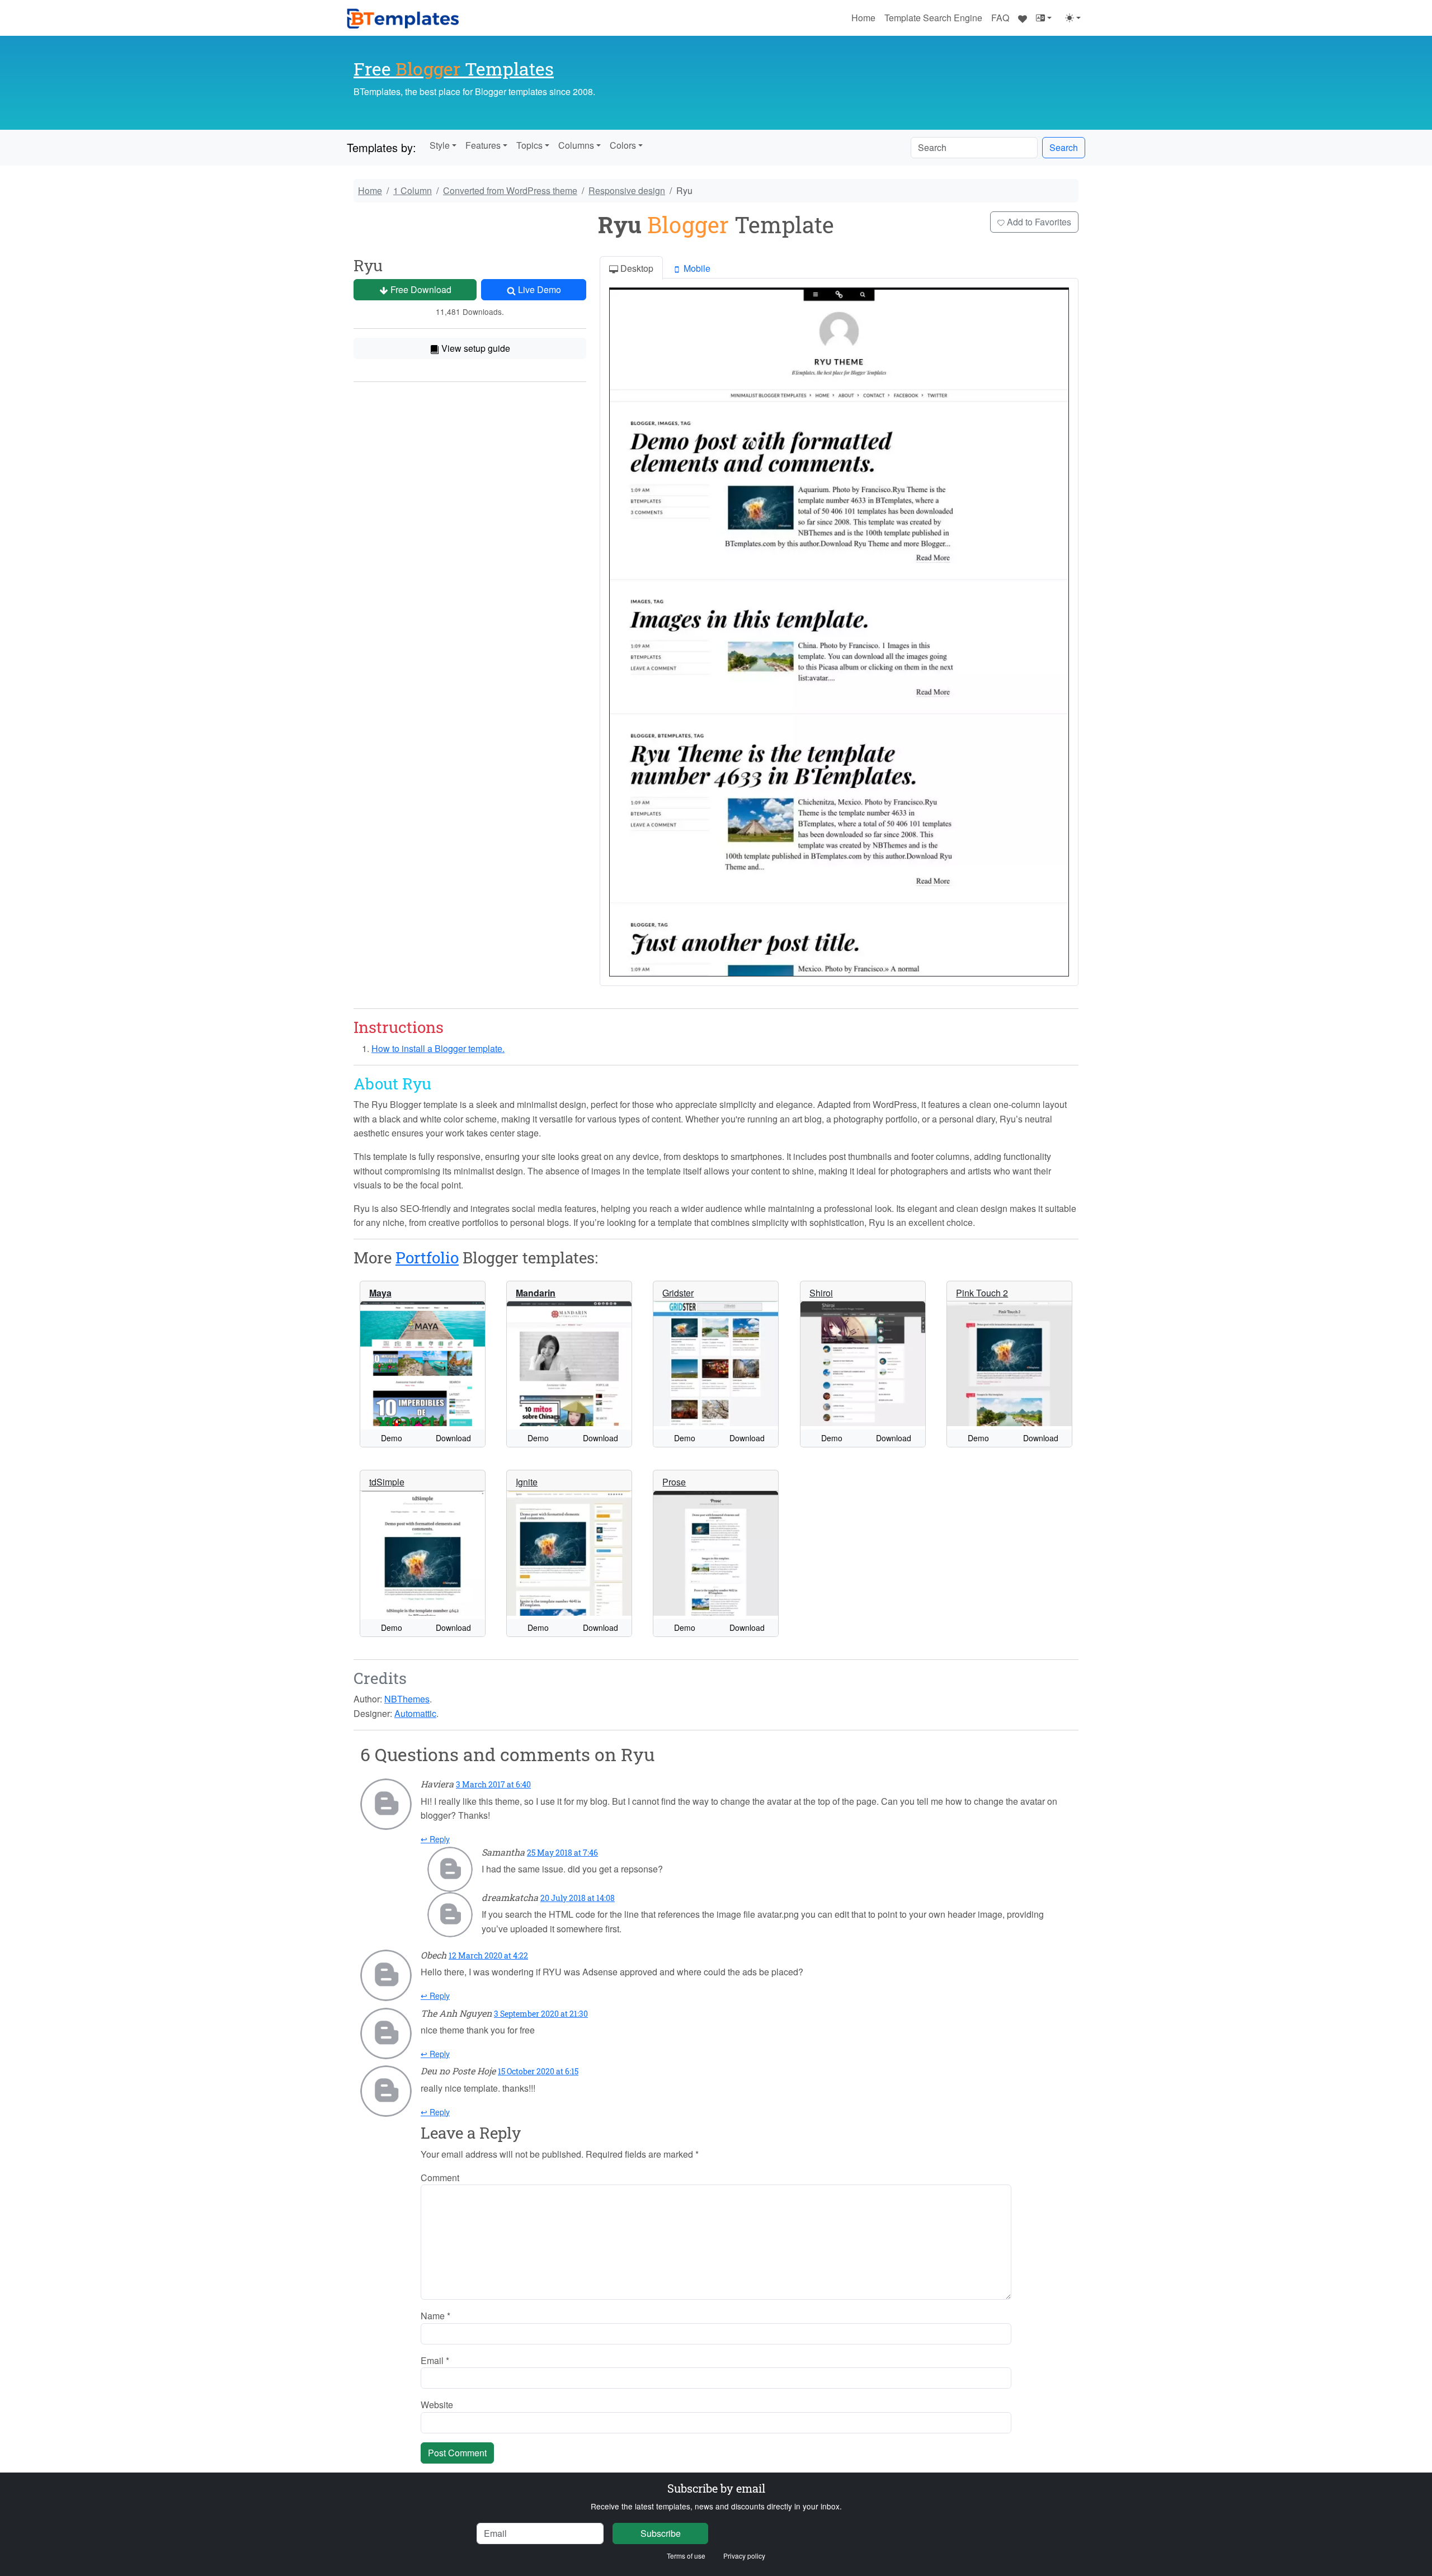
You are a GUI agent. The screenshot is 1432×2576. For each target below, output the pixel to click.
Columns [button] (576, 145)
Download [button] (453, 1438)
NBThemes (407, 1699)
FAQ (1000, 18)
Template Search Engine (933, 18)
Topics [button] (529, 145)
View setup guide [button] (475, 348)
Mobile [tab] (696, 268)
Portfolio (427, 1258)
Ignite (527, 1482)
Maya (380, 1293)
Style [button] (440, 145)
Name (435, 2316)
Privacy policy (744, 2556)
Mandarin (536, 1293)
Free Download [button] (420, 289)
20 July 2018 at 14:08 (578, 1898)
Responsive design (627, 190)
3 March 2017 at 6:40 (493, 1784)
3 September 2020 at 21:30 (541, 2014)
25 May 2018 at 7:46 (562, 1853)
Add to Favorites (1038, 222)
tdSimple (387, 1482)
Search (1064, 147)
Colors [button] (623, 145)
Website (437, 2405)
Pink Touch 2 (982, 1293)
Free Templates (454, 69)
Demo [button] (392, 1438)
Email (435, 2360)
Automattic (415, 1713)
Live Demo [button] (538, 289)
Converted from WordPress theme (510, 190)
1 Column (413, 190)
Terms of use (686, 2556)
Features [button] (483, 145)
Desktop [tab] (636, 268)
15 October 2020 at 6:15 (538, 2071)
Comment (440, 2178)
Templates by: (381, 147)
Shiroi (821, 1293)
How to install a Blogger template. (438, 1048)
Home (863, 18)
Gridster (678, 1293)
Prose (674, 1482)
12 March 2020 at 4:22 (488, 1955)
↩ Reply (435, 1839)
